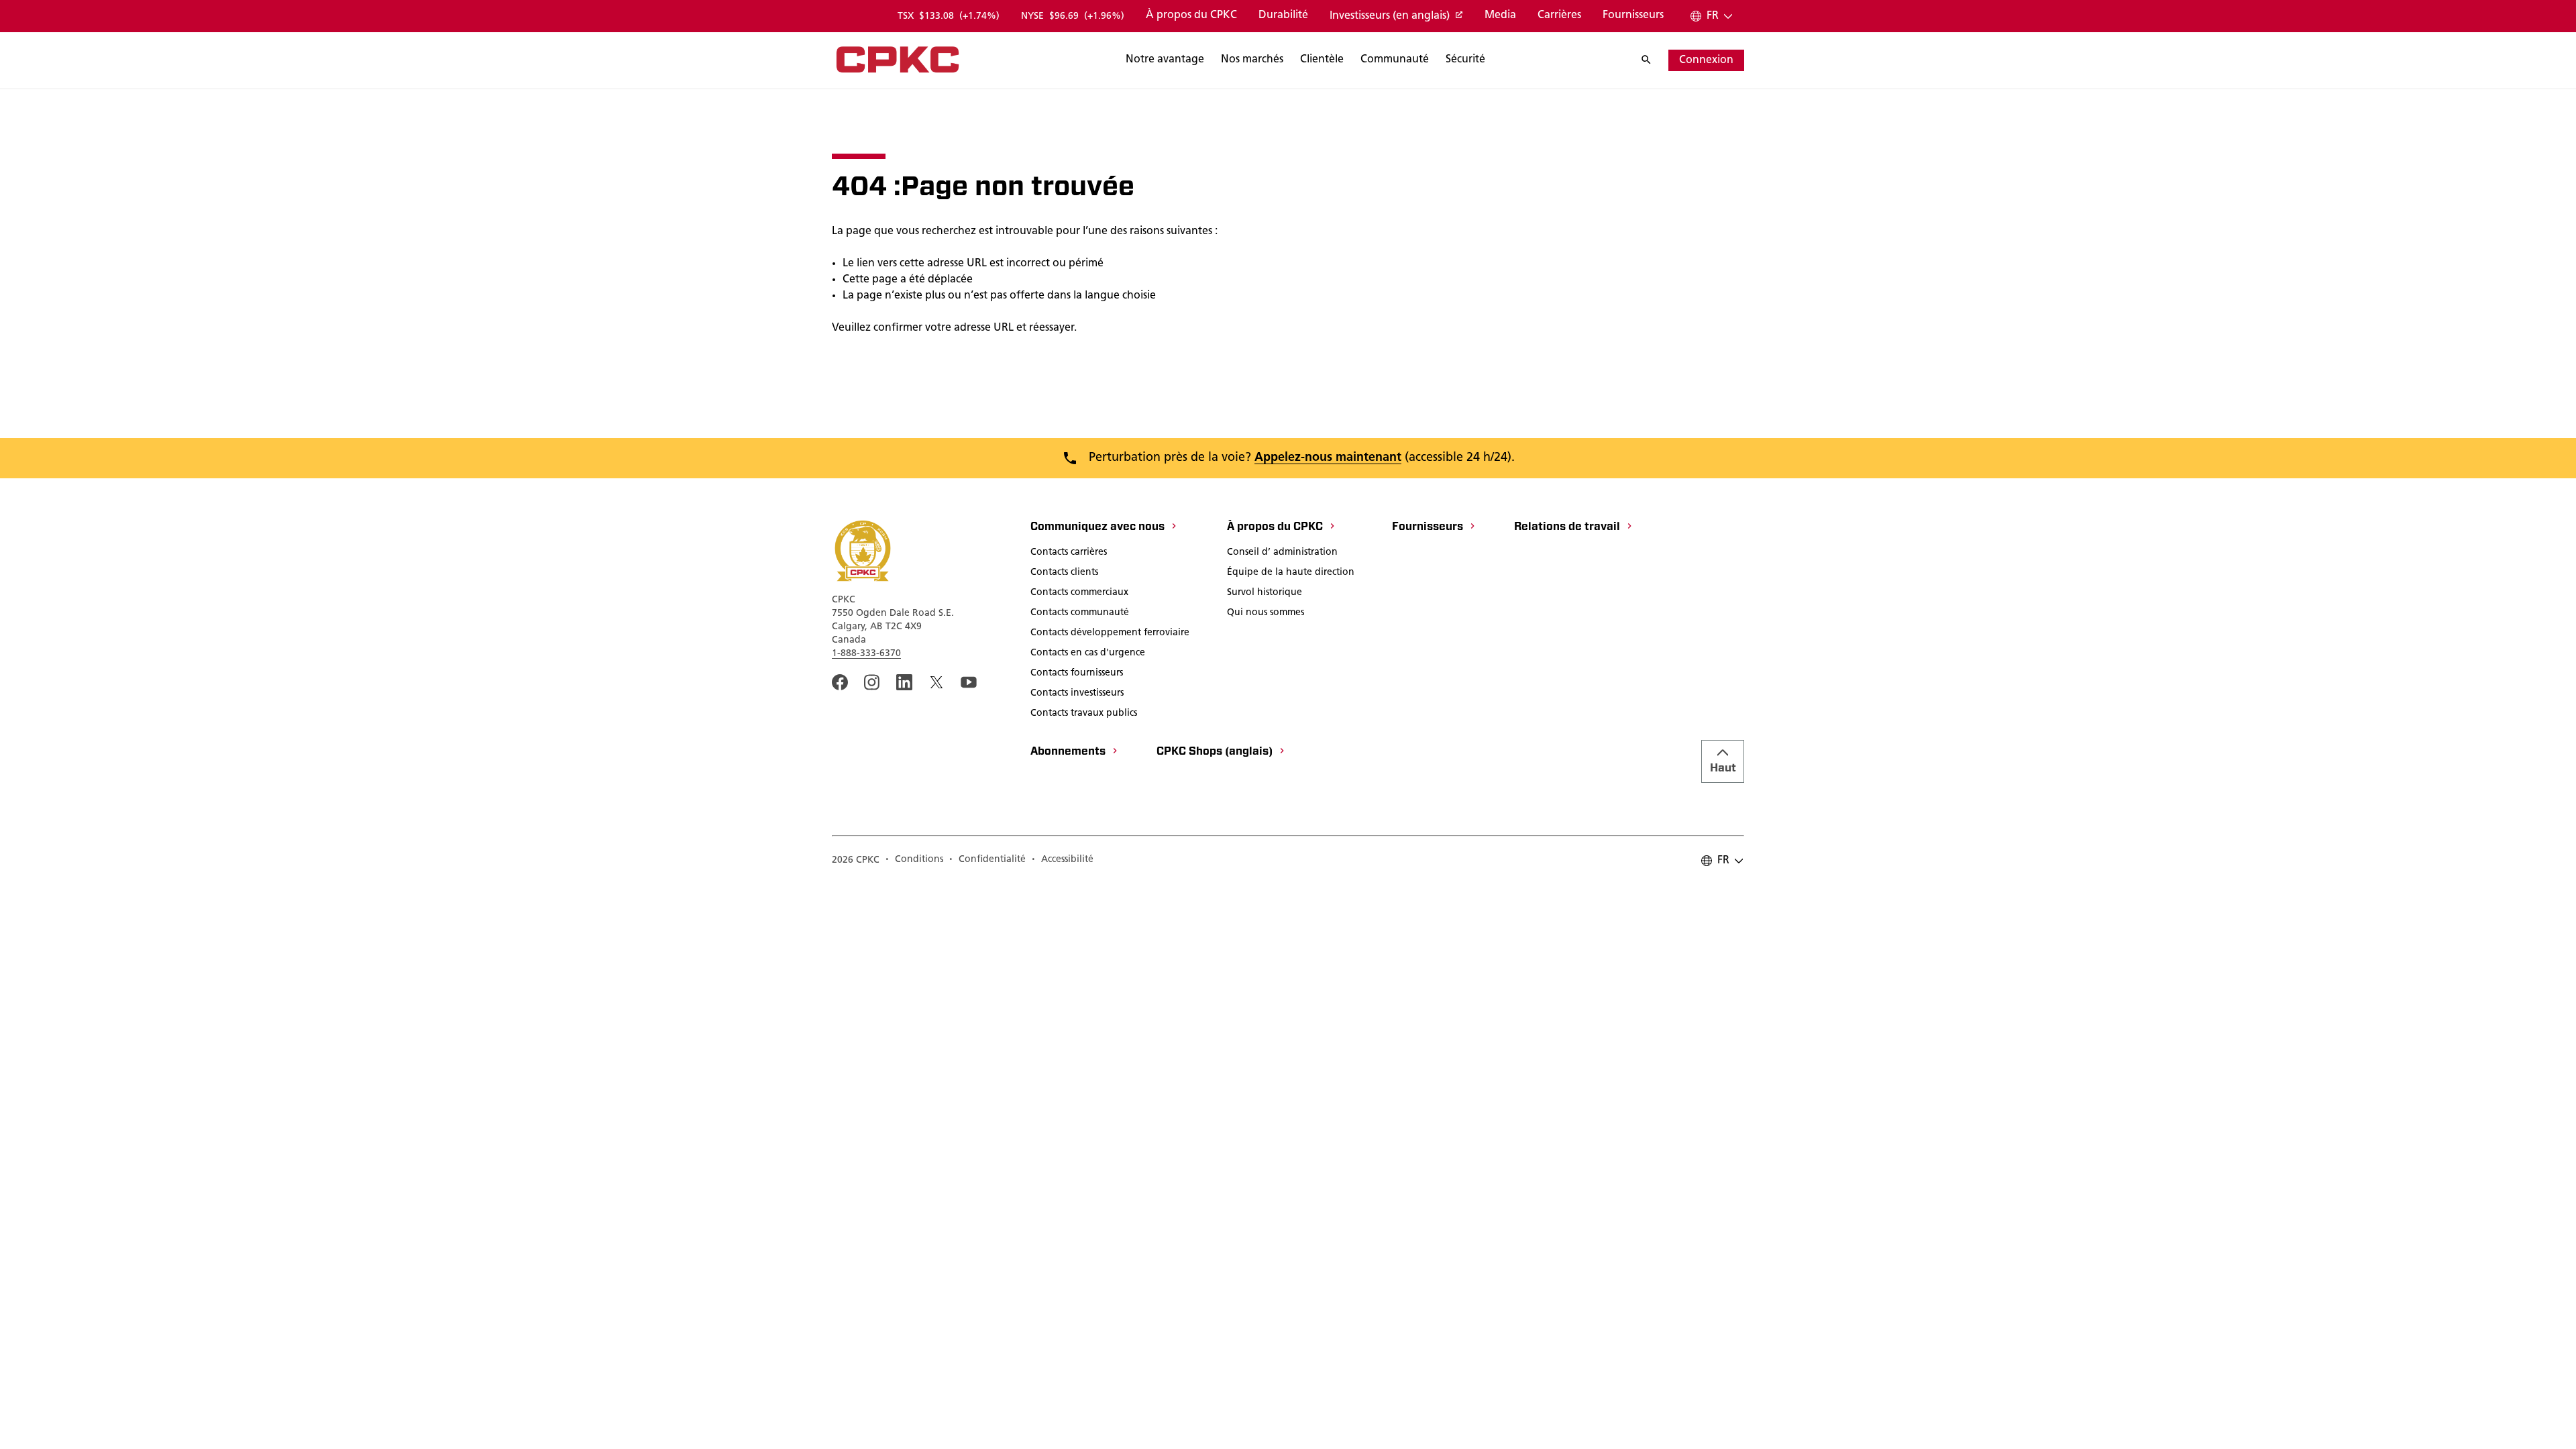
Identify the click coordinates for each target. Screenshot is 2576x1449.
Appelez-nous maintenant (1328, 458)
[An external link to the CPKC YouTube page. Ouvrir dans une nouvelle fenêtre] (969, 682)
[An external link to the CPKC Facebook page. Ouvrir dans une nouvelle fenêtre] (840, 682)
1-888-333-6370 (866, 654)
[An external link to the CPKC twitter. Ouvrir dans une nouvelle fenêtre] (936, 682)
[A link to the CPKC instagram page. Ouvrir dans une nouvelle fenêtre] (872, 682)
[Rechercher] (1653, 60)
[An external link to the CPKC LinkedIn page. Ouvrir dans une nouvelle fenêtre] (904, 682)
